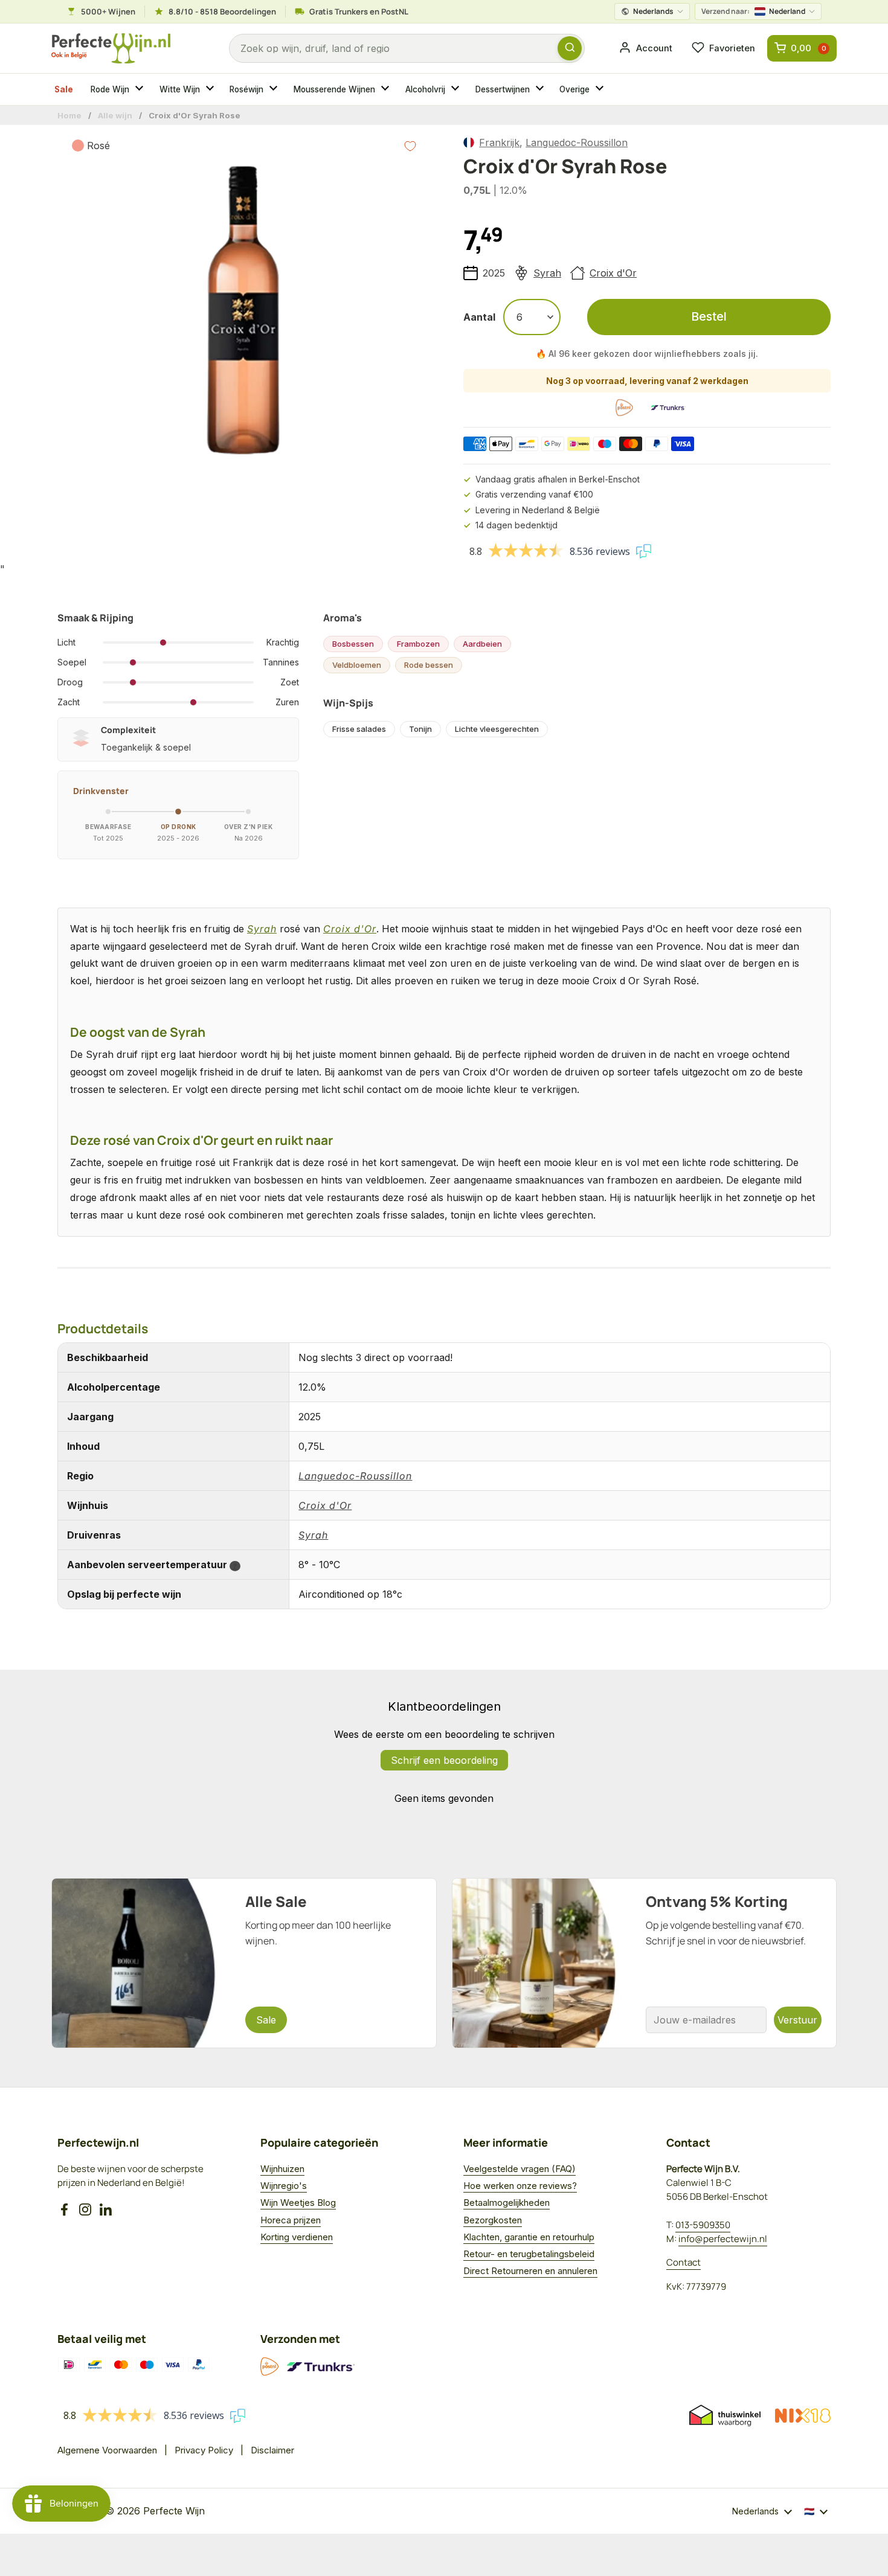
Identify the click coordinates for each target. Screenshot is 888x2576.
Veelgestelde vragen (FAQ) (520, 2169)
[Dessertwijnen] (541, 89)
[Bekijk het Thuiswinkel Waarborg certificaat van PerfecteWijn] (725, 2415)
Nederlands (653, 11)
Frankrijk (499, 143)
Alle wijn (115, 115)
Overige (574, 89)
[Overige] (601, 89)
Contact (684, 2262)
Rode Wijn (110, 89)
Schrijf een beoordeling (444, 1760)
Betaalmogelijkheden (507, 2203)
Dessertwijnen (503, 89)
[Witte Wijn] (211, 89)
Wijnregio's (284, 2186)
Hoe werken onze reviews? (520, 2186)
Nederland (753, 11)
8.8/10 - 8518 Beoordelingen (222, 11)
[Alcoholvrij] (457, 89)
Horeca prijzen (291, 2220)
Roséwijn (246, 89)
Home (69, 115)
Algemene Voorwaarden (107, 2450)
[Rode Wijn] (141, 89)
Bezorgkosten (493, 2220)
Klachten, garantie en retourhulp (529, 2237)
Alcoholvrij (425, 89)
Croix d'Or (613, 273)
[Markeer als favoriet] (410, 146)
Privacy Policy (204, 2450)
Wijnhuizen (282, 2169)
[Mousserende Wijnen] (387, 89)
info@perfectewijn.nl (723, 2239)
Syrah (547, 273)
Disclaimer (272, 2450)
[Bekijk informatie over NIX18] (803, 2416)
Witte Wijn (180, 89)
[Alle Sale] (244, 1963)
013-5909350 (703, 2225)
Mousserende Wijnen (334, 89)
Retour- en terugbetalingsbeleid (529, 2254)
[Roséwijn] (275, 89)
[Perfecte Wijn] (111, 49)
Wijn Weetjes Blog (298, 2203)
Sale (64, 89)
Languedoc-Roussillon (577, 143)
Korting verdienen (297, 2237)
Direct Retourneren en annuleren (530, 2271)
